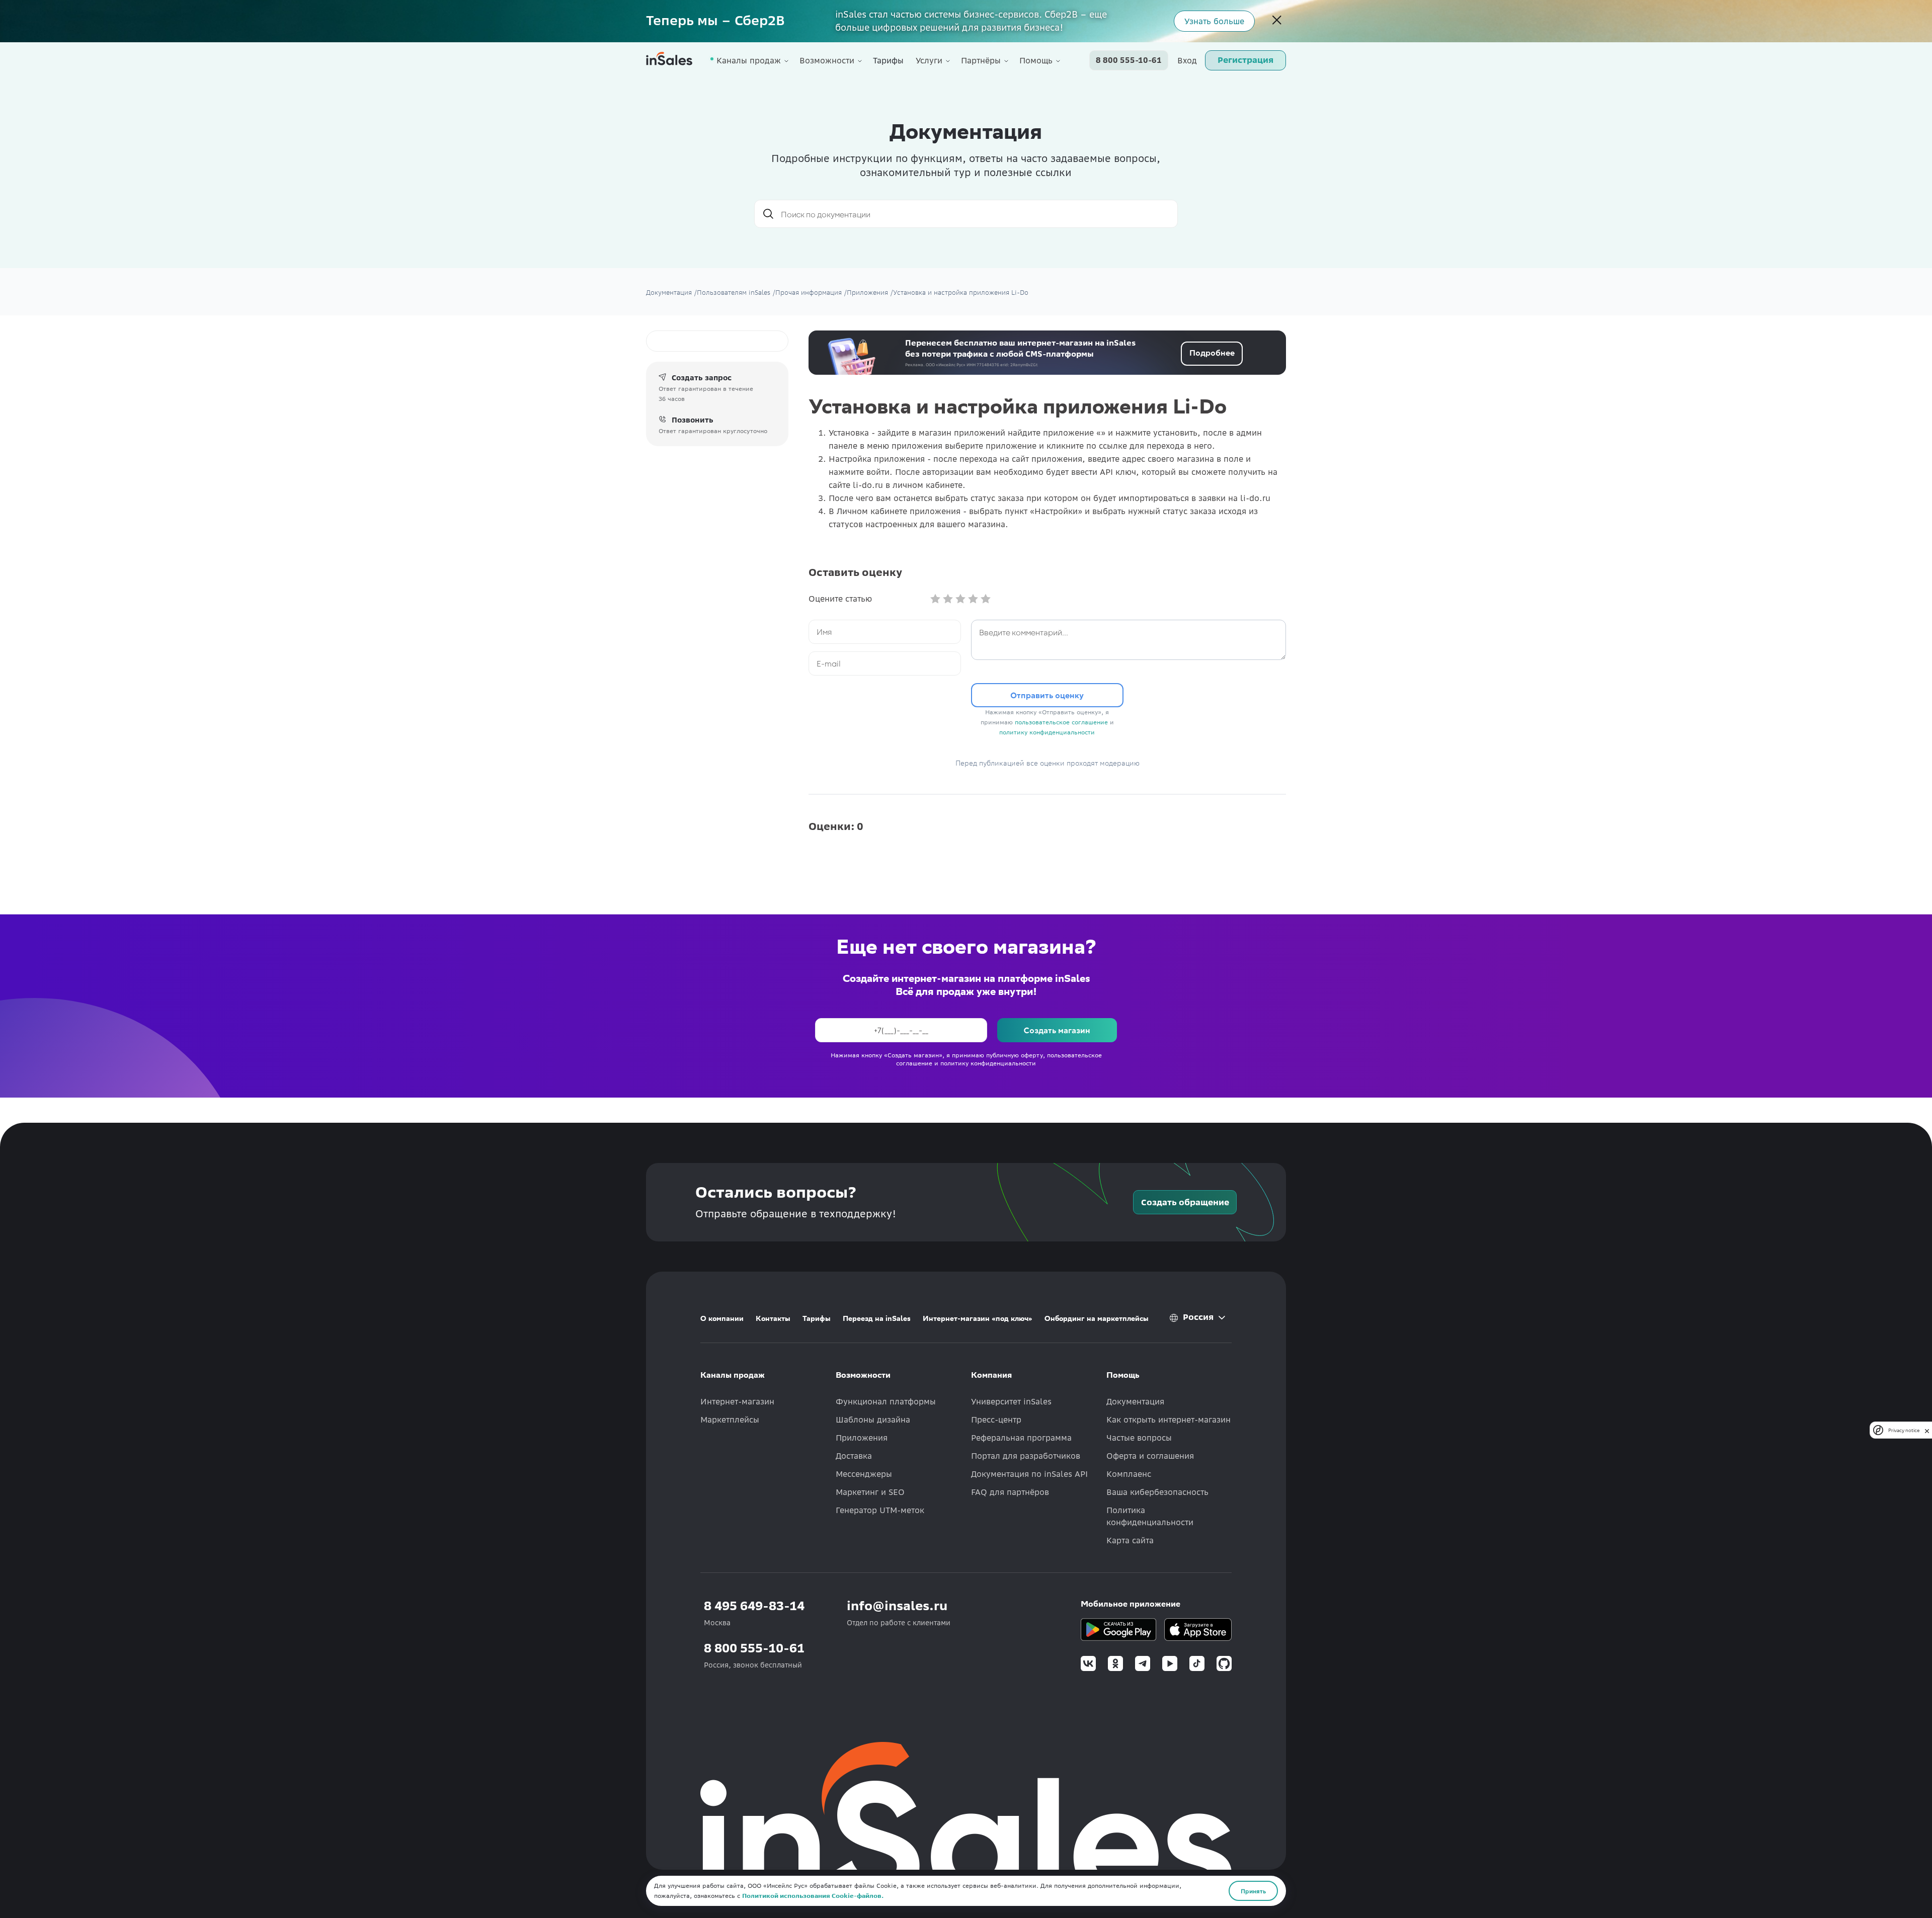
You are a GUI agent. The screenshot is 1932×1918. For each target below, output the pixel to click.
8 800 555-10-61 (1129, 60)
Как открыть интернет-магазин (1169, 1420)
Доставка (854, 1456)
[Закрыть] (1277, 21)
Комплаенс (1129, 1474)
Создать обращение (1185, 1202)
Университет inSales (1011, 1401)
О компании (722, 1318)
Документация (1135, 1401)
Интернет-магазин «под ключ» (978, 1318)
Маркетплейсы (730, 1420)
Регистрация (1245, 60)
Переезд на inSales (877, 1318)
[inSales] (669, 61)
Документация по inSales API (1029, 1474)
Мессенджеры (864, 1474)
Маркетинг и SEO (870, 1492)
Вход (1187, 60)
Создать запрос (702, 378)
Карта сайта (1130, 1540)
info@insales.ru (897, 1606)
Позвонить (693, 420)
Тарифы (888, 60)
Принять (1253, 1891)
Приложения (862, 1438)
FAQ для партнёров (1010, 1492)
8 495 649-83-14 (754, 1606)
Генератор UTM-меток (880, 1510)
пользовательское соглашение (1061, 722)
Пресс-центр (996, 1420)
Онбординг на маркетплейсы (1097, 1318)
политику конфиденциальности (1047, 732)
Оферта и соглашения (1150, 1456)
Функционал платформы (886, 1401)
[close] (1927, 1430)
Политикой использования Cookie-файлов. (813, 1896)
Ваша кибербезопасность (1157, 1492)
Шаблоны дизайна (873, 1420)
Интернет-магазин (737, 1401)
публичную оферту (1015, 1055)
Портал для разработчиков (1026, 1456)
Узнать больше (1214, 21)
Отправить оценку (1047, 695)
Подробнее (1212, 352)
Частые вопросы (1139, 1438)
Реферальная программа (1021, 1438)
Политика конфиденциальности (1150, 1516)
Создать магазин (1057, 1030)
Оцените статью (840, 599)
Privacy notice (1904, 1430)
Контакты (773, 1318)
